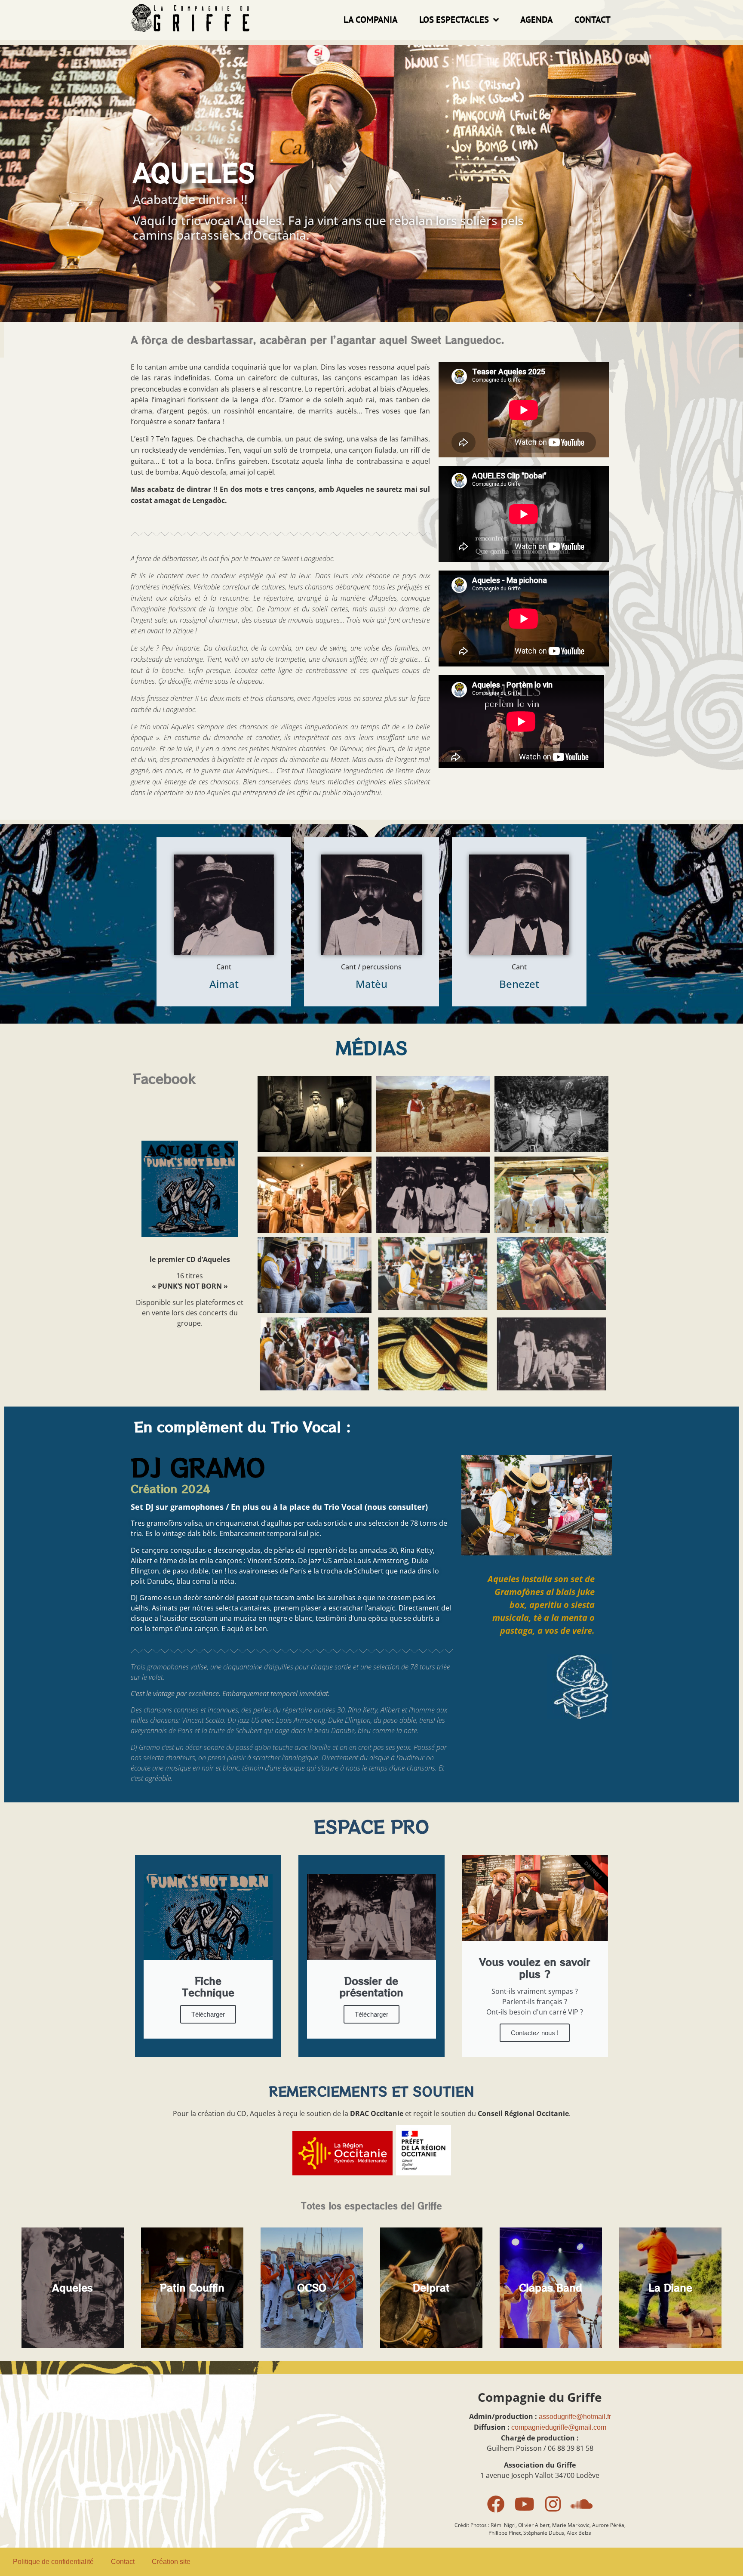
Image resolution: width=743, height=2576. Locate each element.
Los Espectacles (454, 20)
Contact (593, 20)
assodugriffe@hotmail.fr (575, 2417)
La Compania (371, 20)
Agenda (537, 20)
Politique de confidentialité (53, 2562)
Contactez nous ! (535, 2033)
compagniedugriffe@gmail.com (559, 2427)
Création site (171, 2562)
